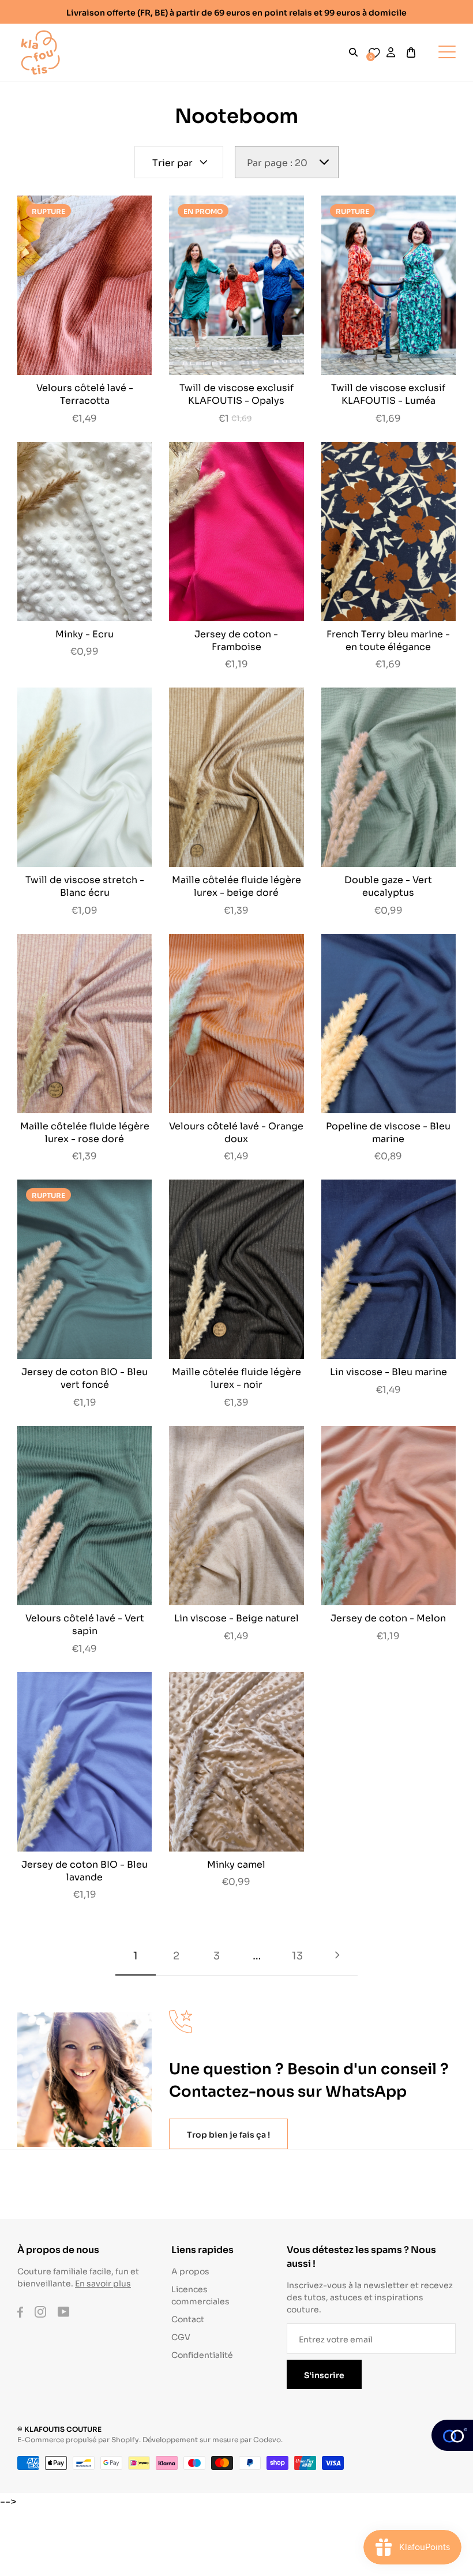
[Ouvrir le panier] (411, 52)
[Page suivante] (337, 1955)
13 (297, 1955)
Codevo (267, 2439)
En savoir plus (103, 2283)
